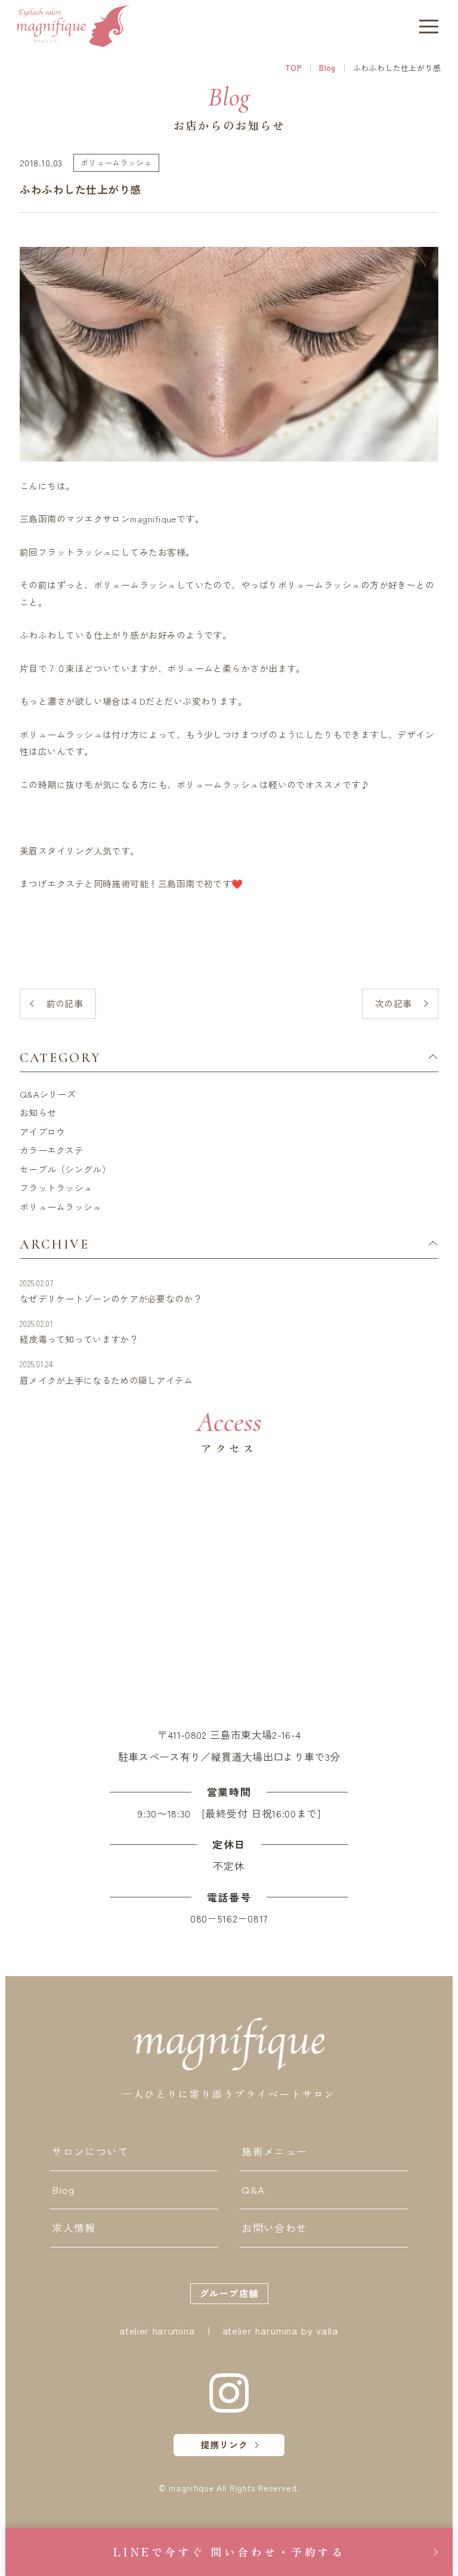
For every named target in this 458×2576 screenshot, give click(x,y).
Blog (327, 68)
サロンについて (90, 2151)
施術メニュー (274, 2151)
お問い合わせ (274, 2227)
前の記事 (65, 1003)
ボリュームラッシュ (61, 1207)
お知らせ (38, 1112)
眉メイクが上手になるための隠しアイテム (106, 1372)
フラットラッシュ (56, 1188)
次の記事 (394, 1003)
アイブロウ (43, 1131)
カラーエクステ (52, 1150)
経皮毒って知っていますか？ (79, 1332)
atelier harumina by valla (281, 2330)
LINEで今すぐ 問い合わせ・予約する (229, 2552)
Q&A (253, 2189)
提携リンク (224, 2445)
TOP (293, 68)
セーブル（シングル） (65, 1169)
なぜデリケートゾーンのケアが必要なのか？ (111, 1291)
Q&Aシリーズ (48, 1094)
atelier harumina (157, 2330)
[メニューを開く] (429, 26)
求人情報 (74, 2227)
